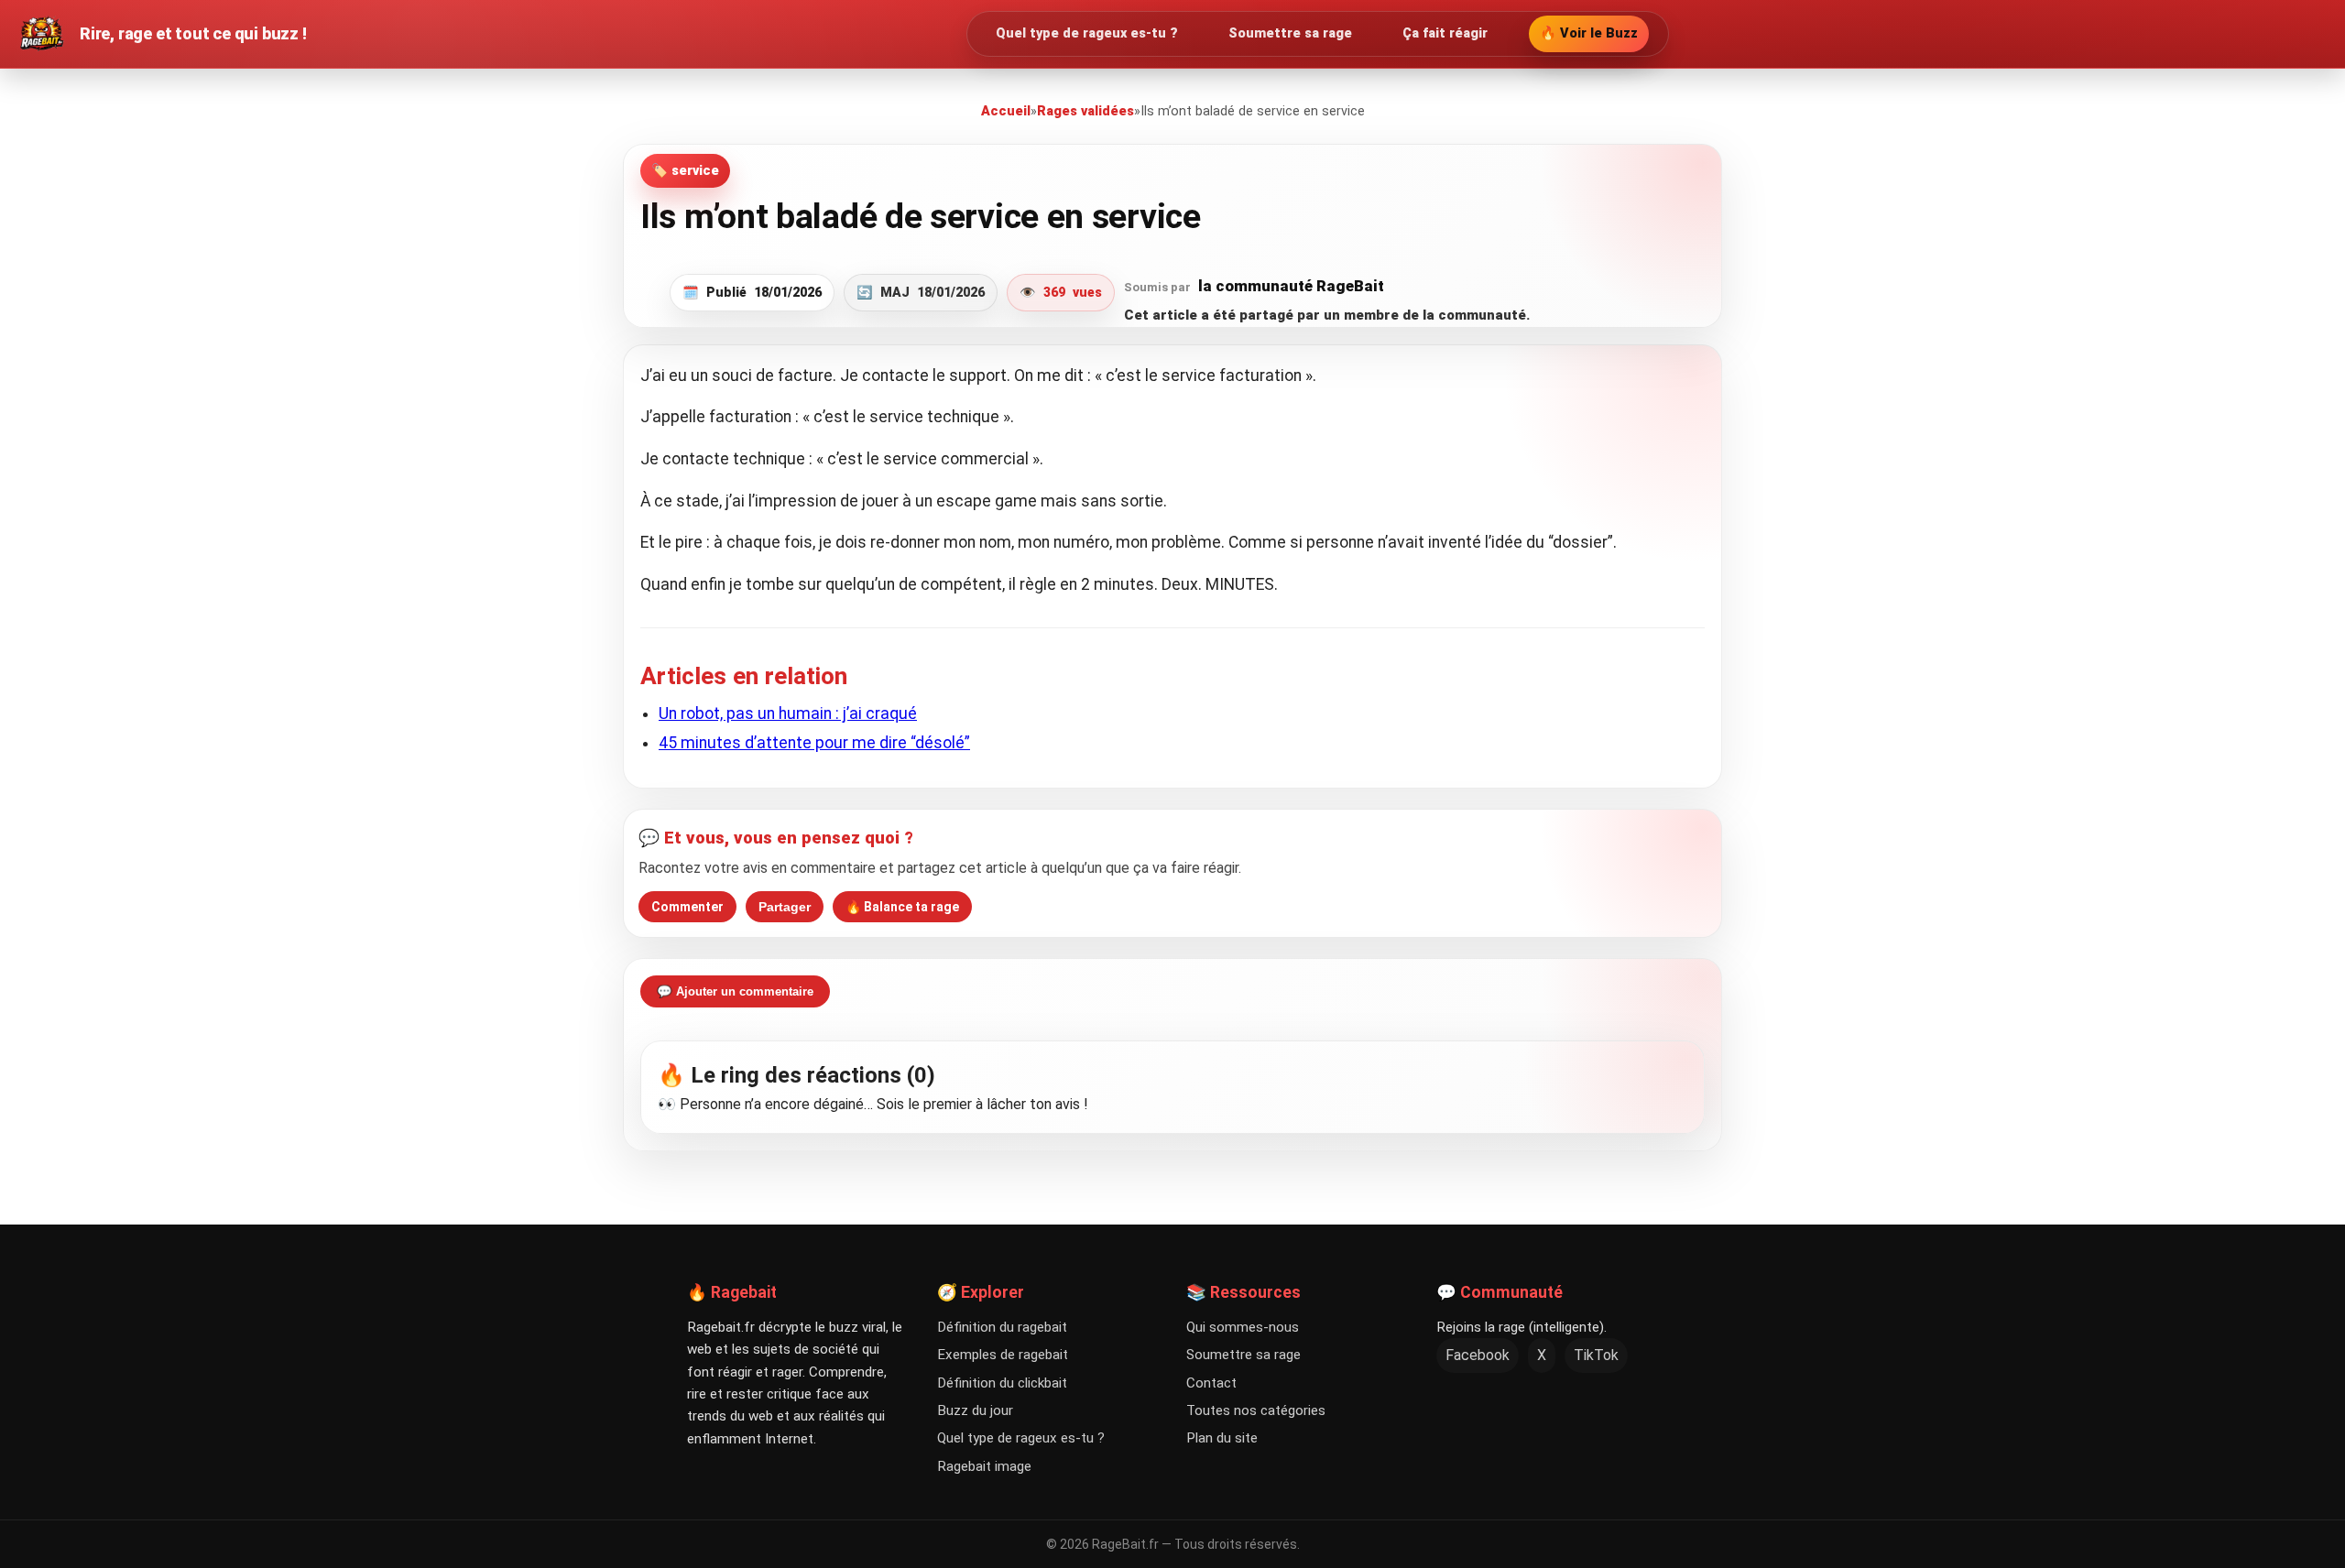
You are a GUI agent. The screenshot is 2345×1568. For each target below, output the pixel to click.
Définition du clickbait (1002, 1383)
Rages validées (1085, 111)
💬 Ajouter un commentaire (735, 991)
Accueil (1006, 111)
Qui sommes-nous (1243, 1327)
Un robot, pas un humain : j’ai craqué (788, 713)
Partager (785, 907)
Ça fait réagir (1445, 33)
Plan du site (1222, 1438)
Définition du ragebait (1002, 1327)
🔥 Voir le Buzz (1589, 33)
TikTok (1596, 1355)
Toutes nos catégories (1256, 1410)
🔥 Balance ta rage (902, 907)
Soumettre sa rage (1290, 33)
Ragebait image (984, 1466)
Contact (1211, 1383)
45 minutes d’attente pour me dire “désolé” (814, 743)
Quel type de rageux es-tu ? (1087, 33)
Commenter (687, 907)
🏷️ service (685, 171)
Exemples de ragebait (1003, 1355)
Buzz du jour (975, 1410)
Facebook (1478, 1355)
